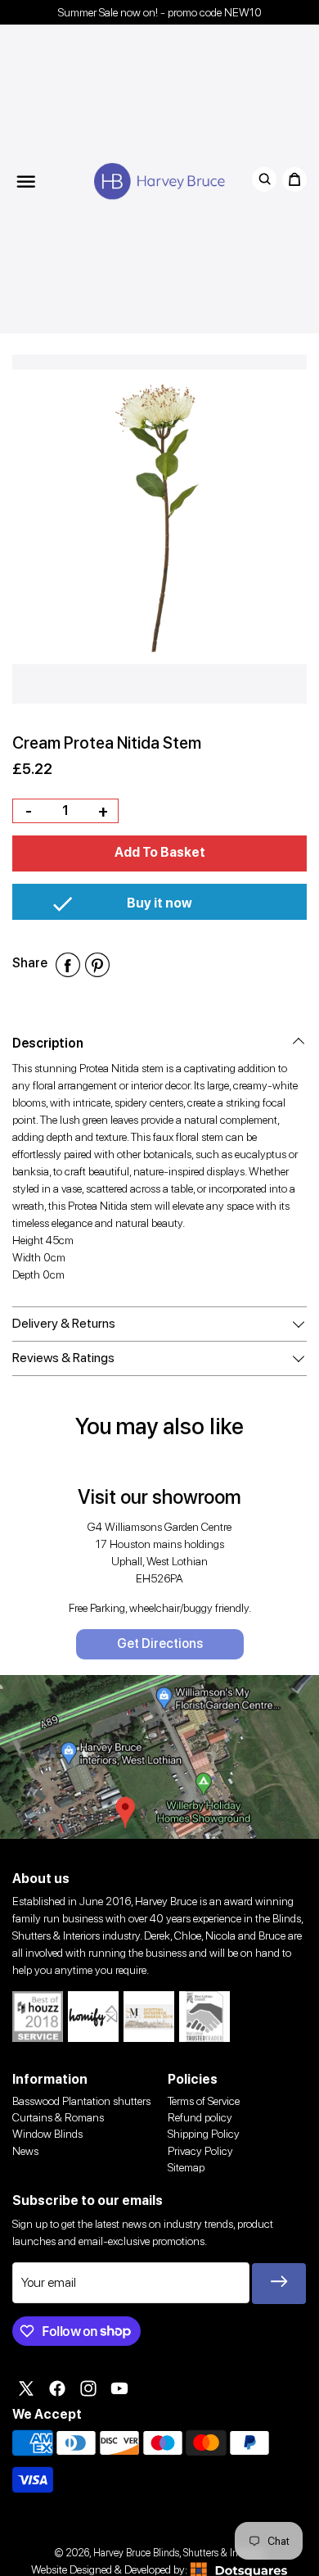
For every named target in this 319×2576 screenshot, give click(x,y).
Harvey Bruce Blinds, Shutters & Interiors (179, 2553)
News (25, 2151)
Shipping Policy (204, 2134)
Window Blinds (47, 2134)
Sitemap (186, 2167)
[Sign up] (279, 2284)
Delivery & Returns (64, 1323)
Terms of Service (204, 2101)
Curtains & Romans (58, 2117)
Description (48, 1043)
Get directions (160, 1643)
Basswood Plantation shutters (81, 2101)
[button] (159, 853)
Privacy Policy (200, 2151)
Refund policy (200, 2117)
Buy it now (159, 903)
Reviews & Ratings (63, 1358)
